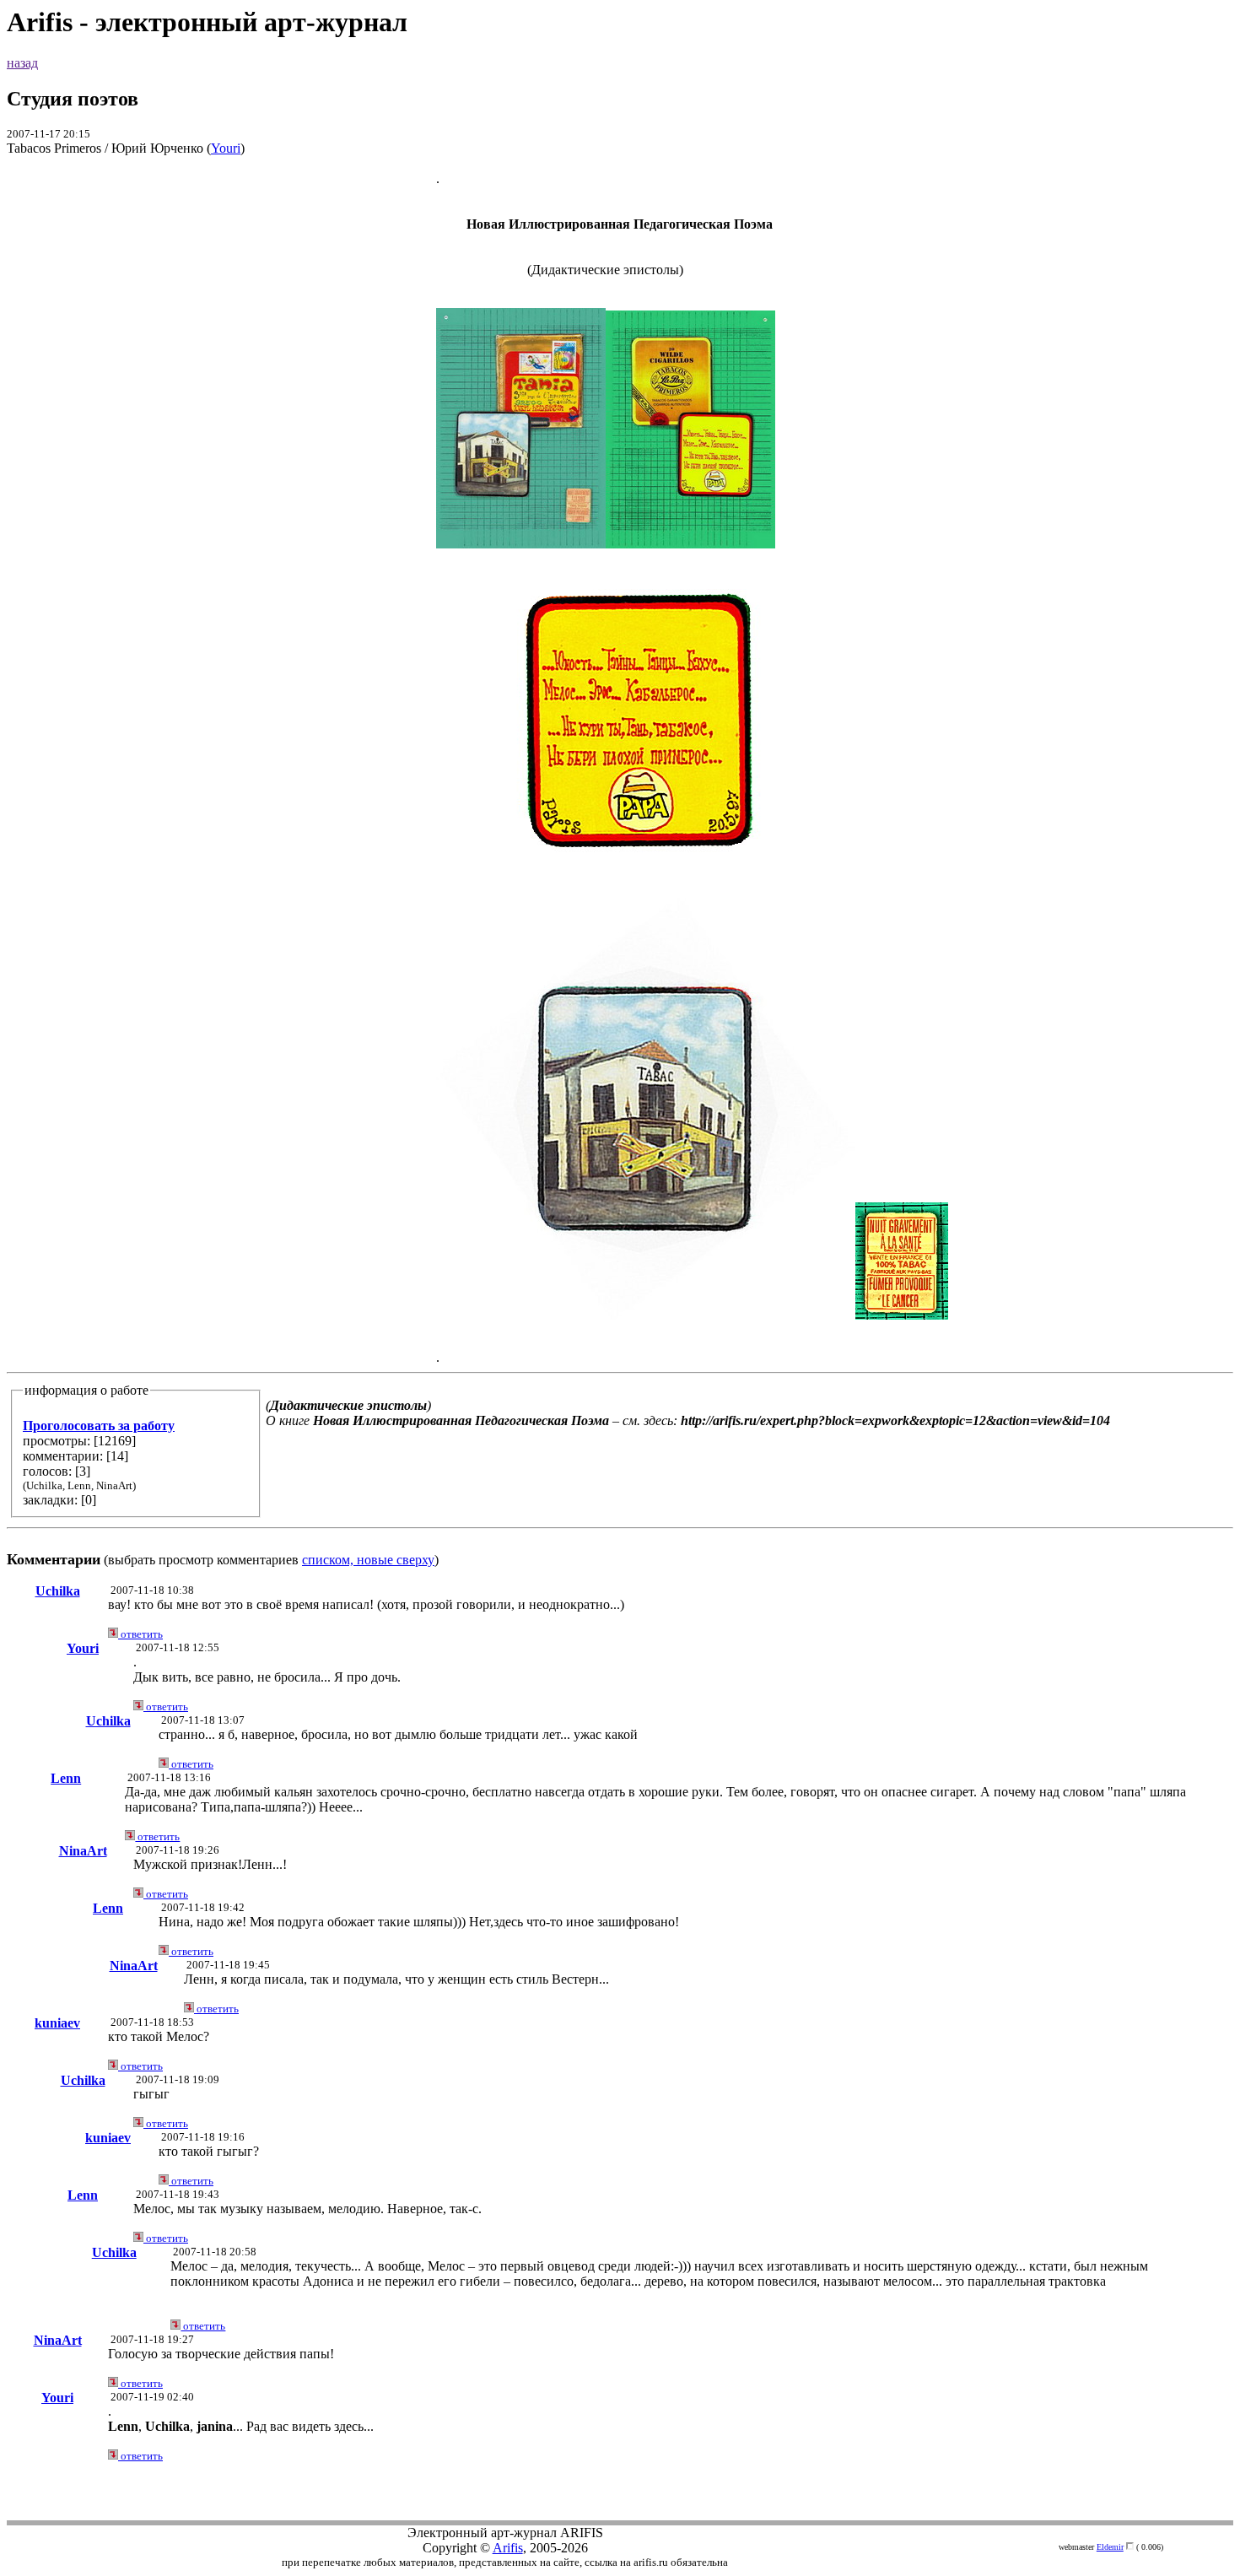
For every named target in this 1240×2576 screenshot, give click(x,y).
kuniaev (57, 2023)
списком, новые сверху (368, 1560)
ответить (140, 1634)
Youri (226, 148)
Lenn (66, 1778)
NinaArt (83, 1851)
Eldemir (1110, 2547)
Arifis (508, 2548)
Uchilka (58, 1591)
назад (22, 63)
